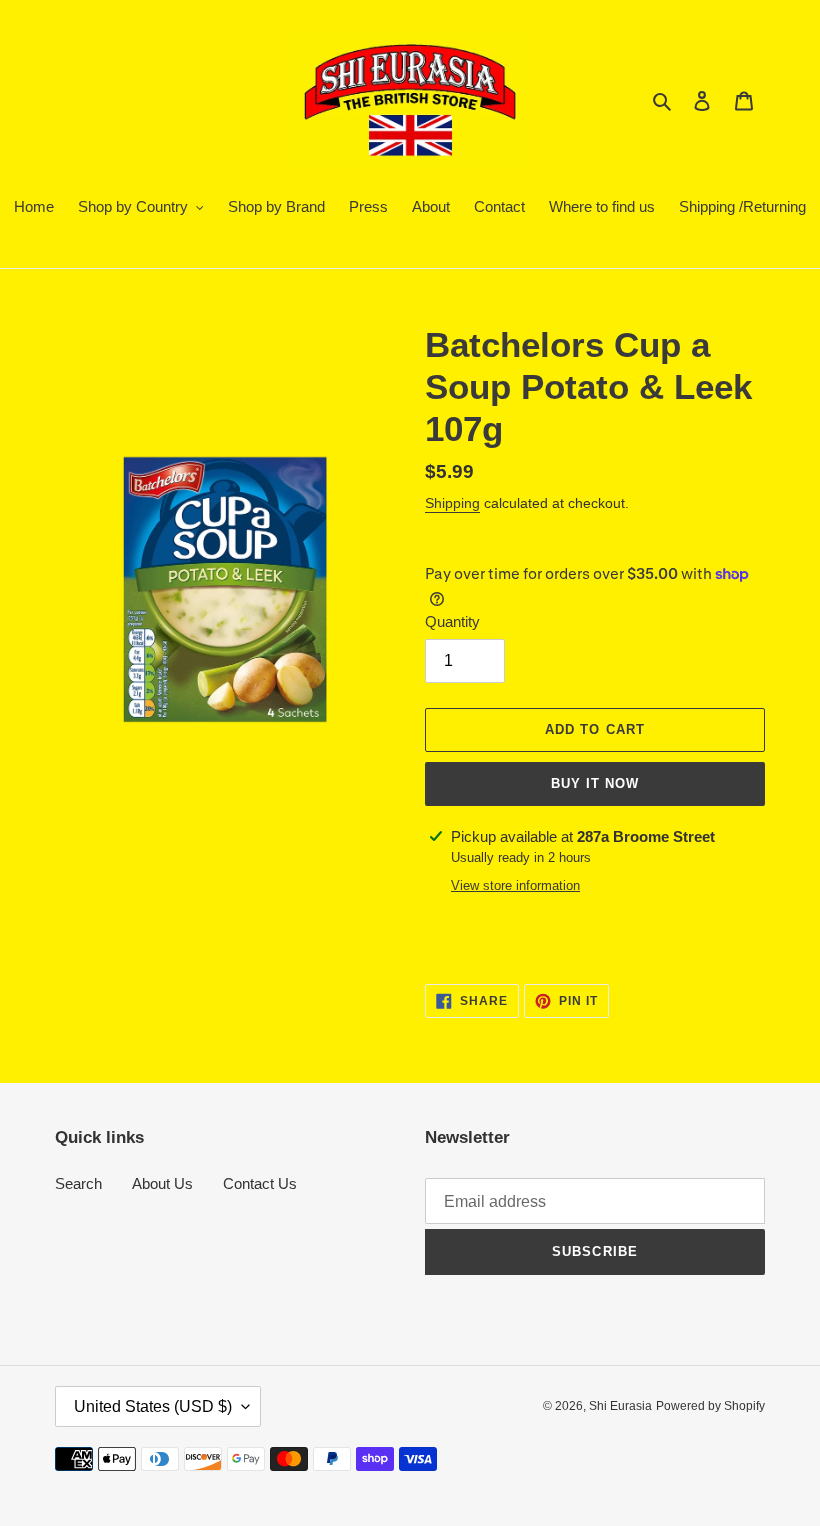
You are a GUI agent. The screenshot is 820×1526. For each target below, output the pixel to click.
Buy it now (595, 783)
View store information (515, 885)
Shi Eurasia (620, 1406)
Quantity (452, 621)
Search (78, 1183)
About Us (162, 1183)
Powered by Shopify (710, 1406)
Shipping (452, 503)
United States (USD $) (153, 1406)
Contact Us (260, 1183)
